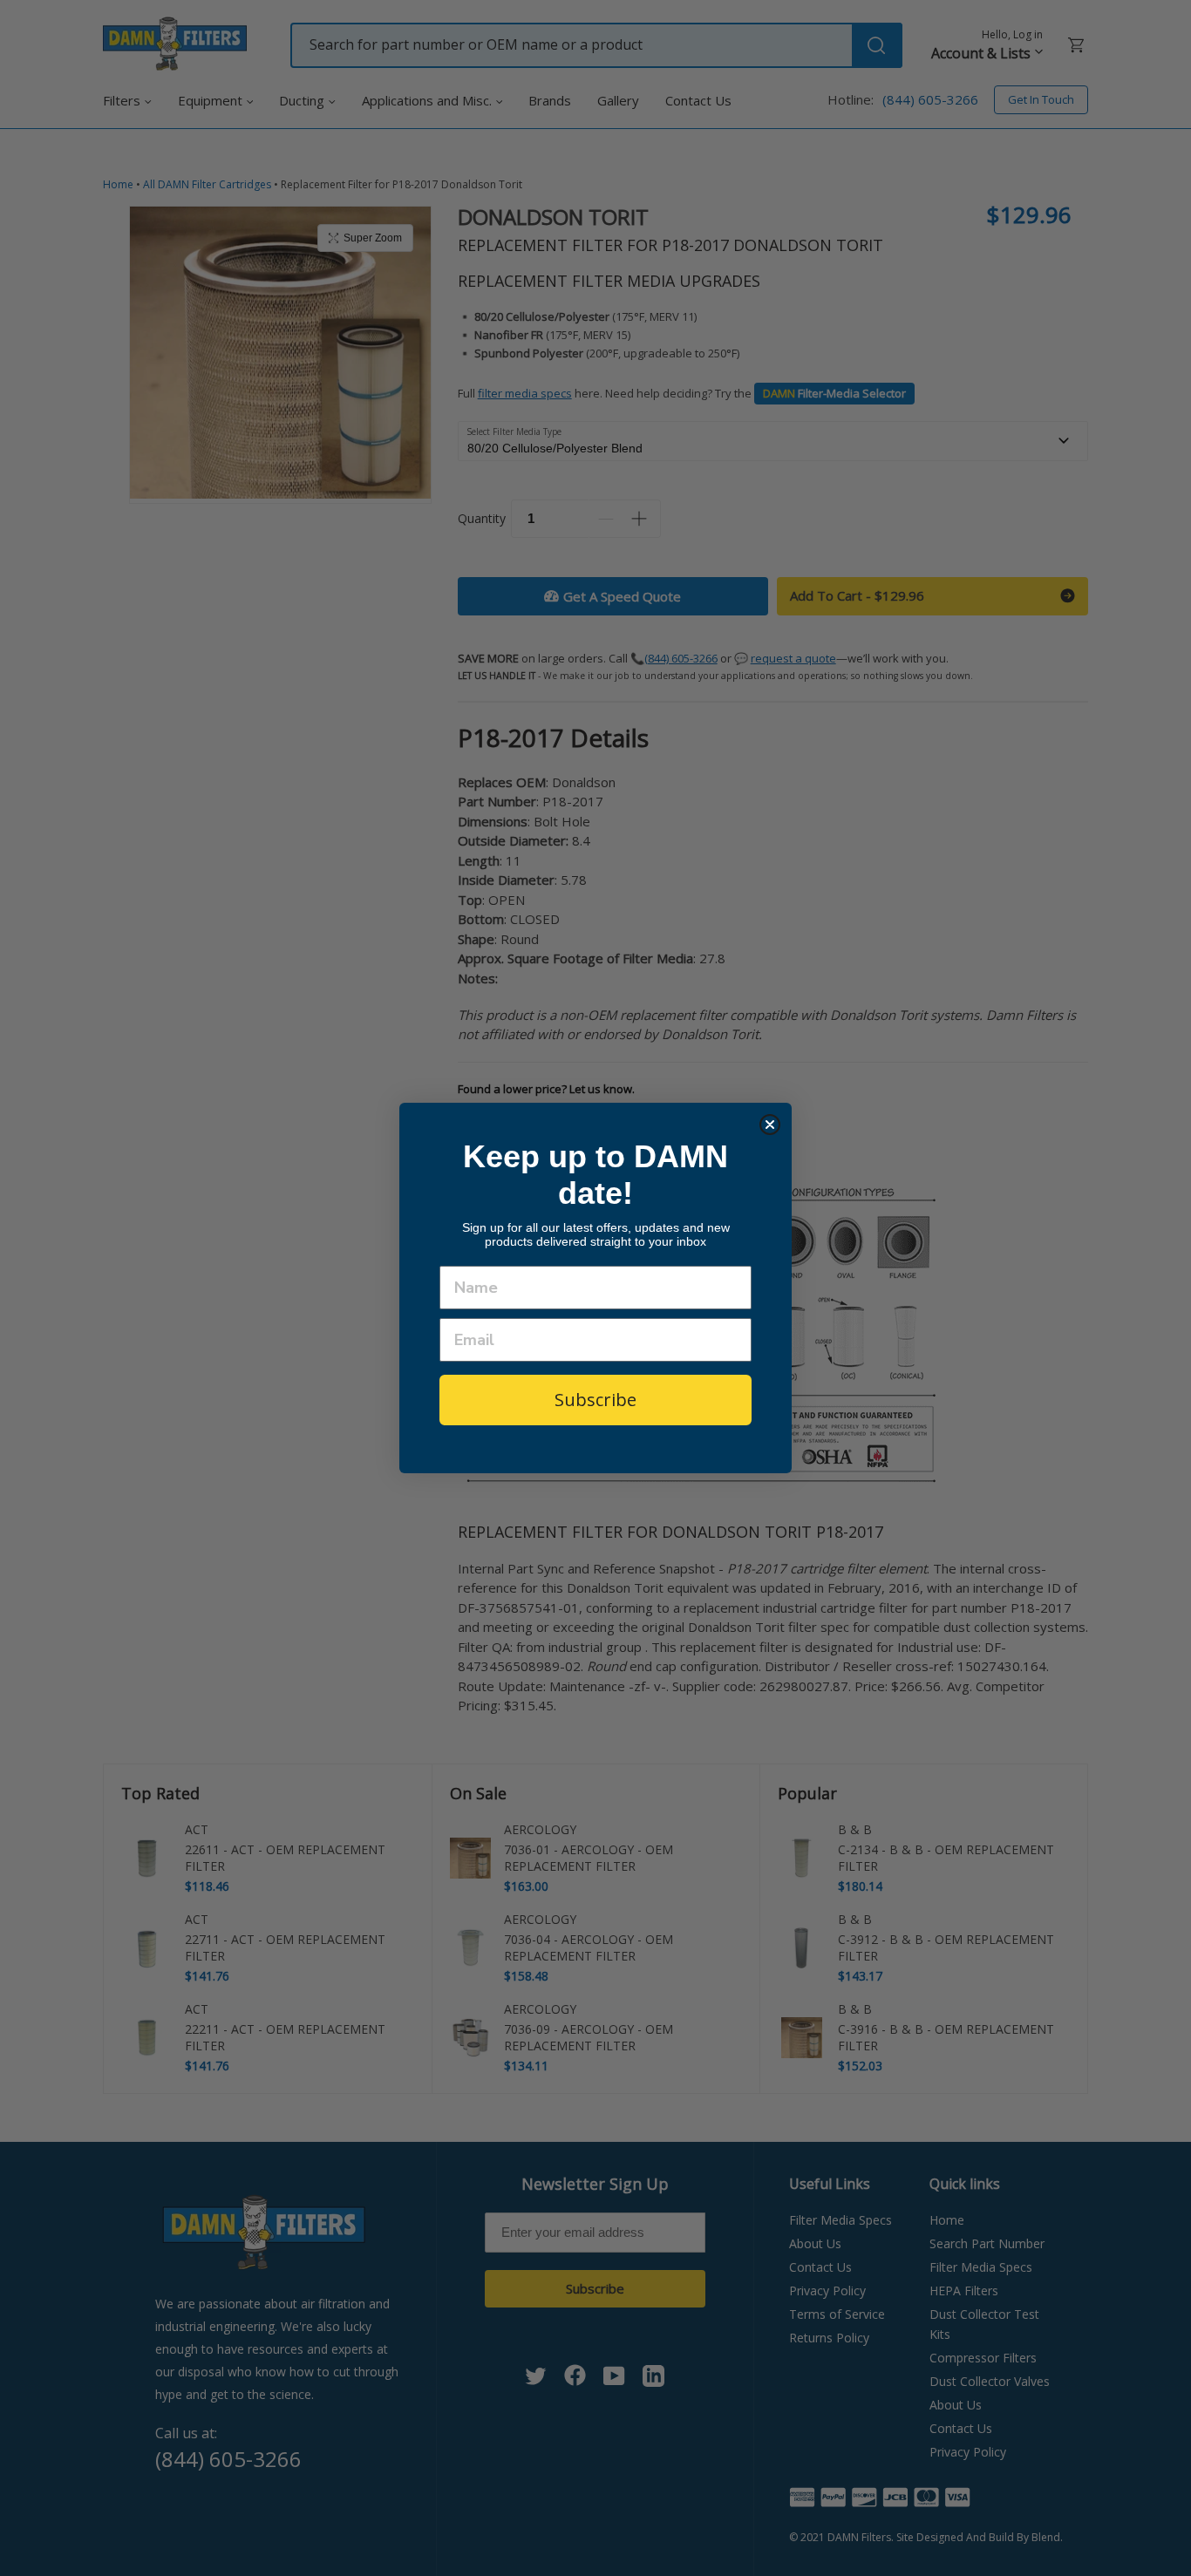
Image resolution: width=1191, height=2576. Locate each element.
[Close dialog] (770, 1125)
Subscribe (595, 1400)
